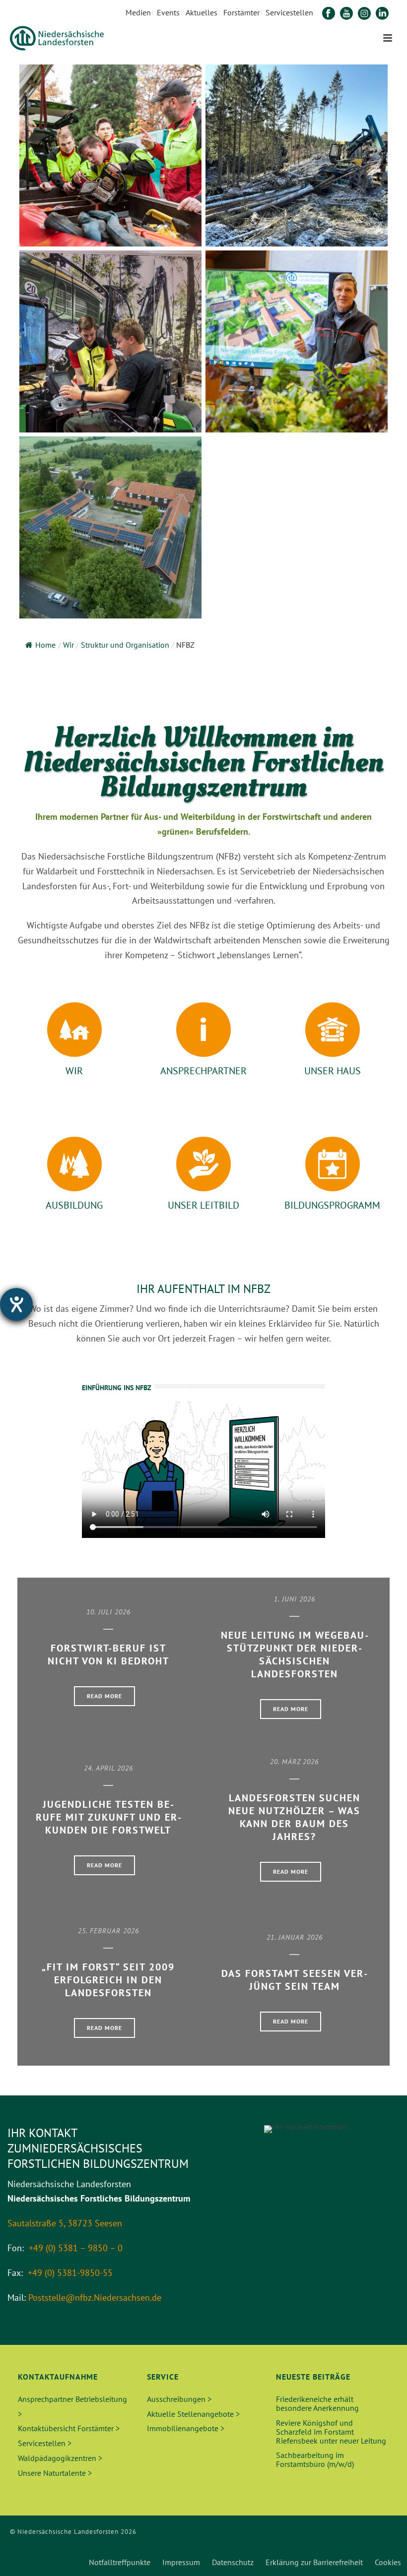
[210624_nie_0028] (297, 341)
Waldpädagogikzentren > (60, 2458)
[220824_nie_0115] (110, 341)
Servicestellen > (45, 2443)
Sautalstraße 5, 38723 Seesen (65, 2223)
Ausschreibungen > (179, 2399)
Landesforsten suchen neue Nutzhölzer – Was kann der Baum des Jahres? (294, 1817)
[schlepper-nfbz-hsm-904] (297, 155)
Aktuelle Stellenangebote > (193, 2414)
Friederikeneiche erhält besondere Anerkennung (317, 2403)
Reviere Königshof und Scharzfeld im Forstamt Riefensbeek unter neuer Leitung (331, 2432)
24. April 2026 (108, 1768)
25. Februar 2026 (108, 1931)
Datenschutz (233, 2562)
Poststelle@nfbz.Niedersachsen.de (95, 2298)
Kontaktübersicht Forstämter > (69, 2428)
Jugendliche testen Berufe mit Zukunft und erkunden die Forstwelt (108, 1817)
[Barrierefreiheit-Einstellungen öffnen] (16, 1304)
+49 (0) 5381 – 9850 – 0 (76, 2248)
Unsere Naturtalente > (55, 2473)
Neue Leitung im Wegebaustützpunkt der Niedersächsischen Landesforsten (295, 1655)
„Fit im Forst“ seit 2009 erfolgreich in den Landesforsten (108, 1980)
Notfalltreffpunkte (120, 2562)
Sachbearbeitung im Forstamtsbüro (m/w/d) (315, 2459)
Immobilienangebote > (186, 2428)
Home (45, 645)
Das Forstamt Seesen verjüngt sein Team (294, 1980)
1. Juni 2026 (295, 1599)
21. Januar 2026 (295, 1937)
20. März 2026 (294, 1762)
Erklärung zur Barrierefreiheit (314, 2562)
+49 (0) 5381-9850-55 (70, 2273)
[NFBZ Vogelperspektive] (110, 527)
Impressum (181, 2562)
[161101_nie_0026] (110, 155)
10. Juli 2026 (108, 1612)
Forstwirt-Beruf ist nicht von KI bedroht (108, 1655)
